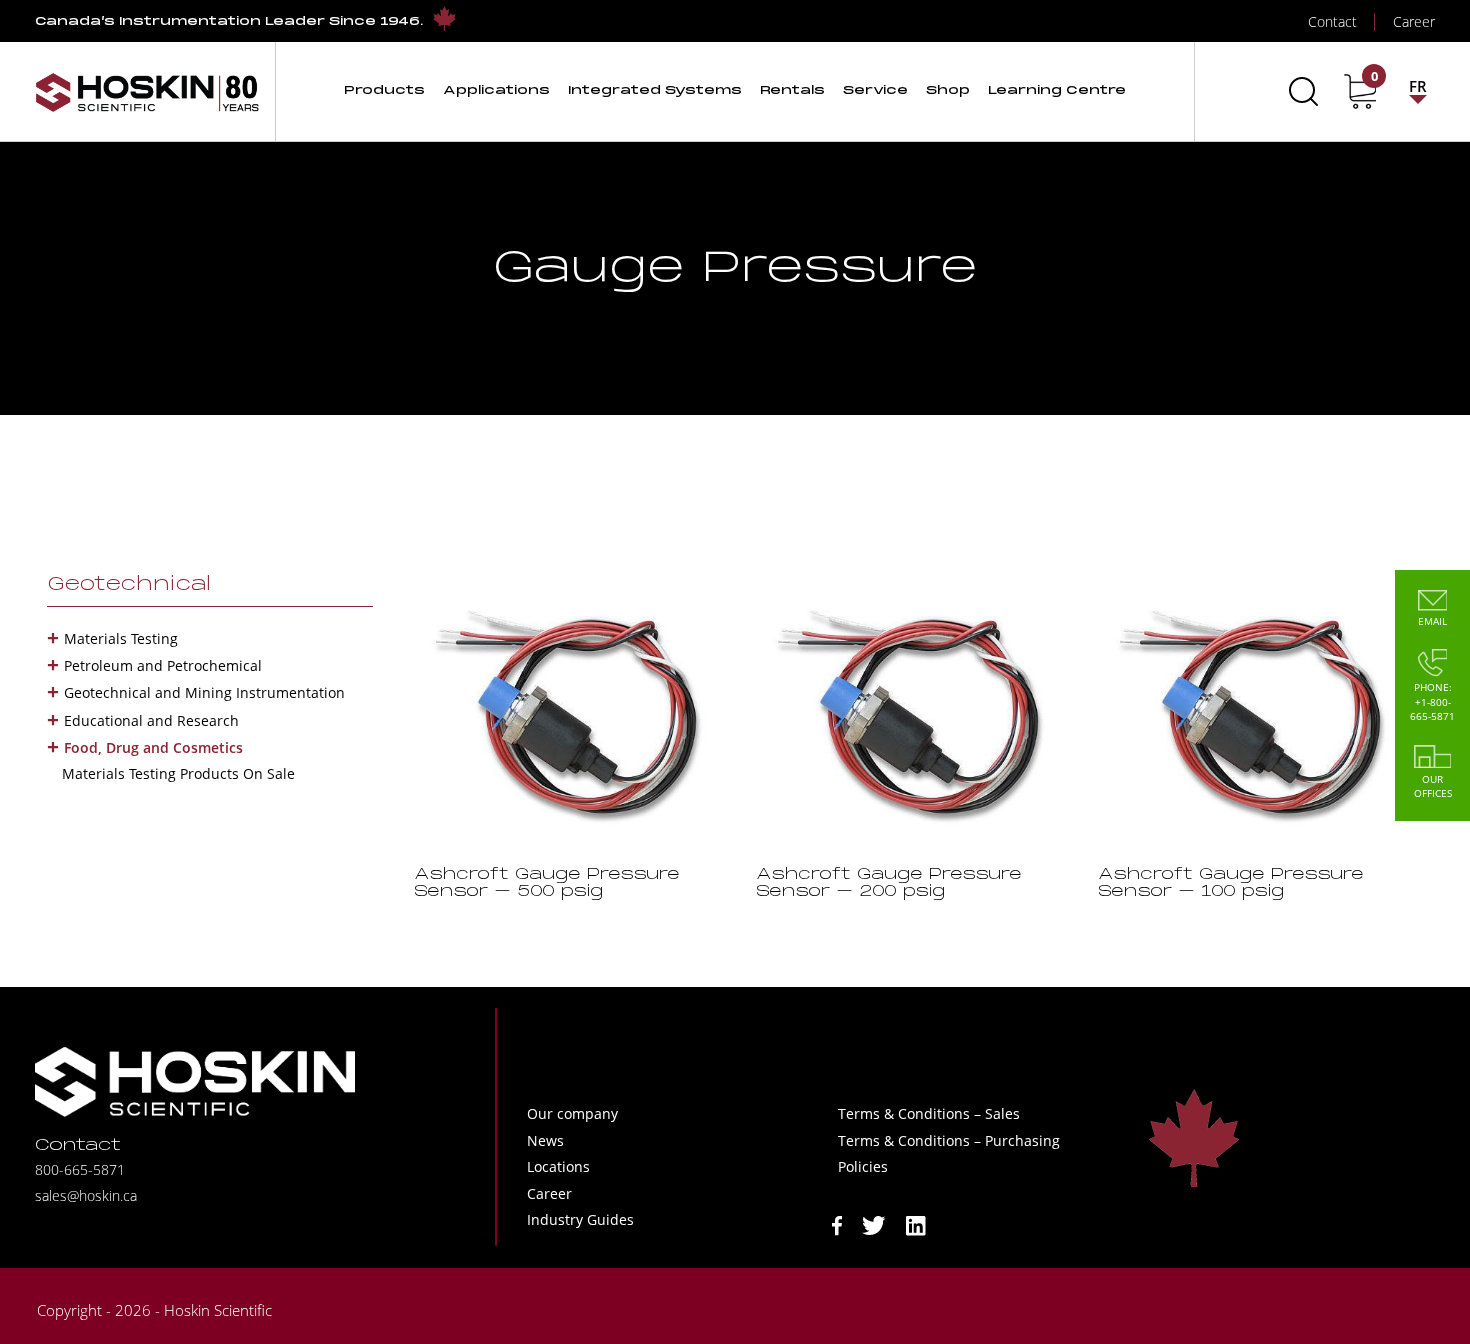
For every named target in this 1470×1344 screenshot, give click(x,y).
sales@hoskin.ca (86, 1195)
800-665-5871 (80, 1169)
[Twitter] (874, 1224)
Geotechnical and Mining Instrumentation (204, 692)
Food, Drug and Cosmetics (153, 747)
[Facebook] (837, 1224)
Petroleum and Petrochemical (163, 665)
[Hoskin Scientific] (147, 91)
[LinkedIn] (916, 1224)
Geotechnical (129, 585)
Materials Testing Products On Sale (178, 773)
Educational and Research (151, 720)
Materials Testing (121, 638)
